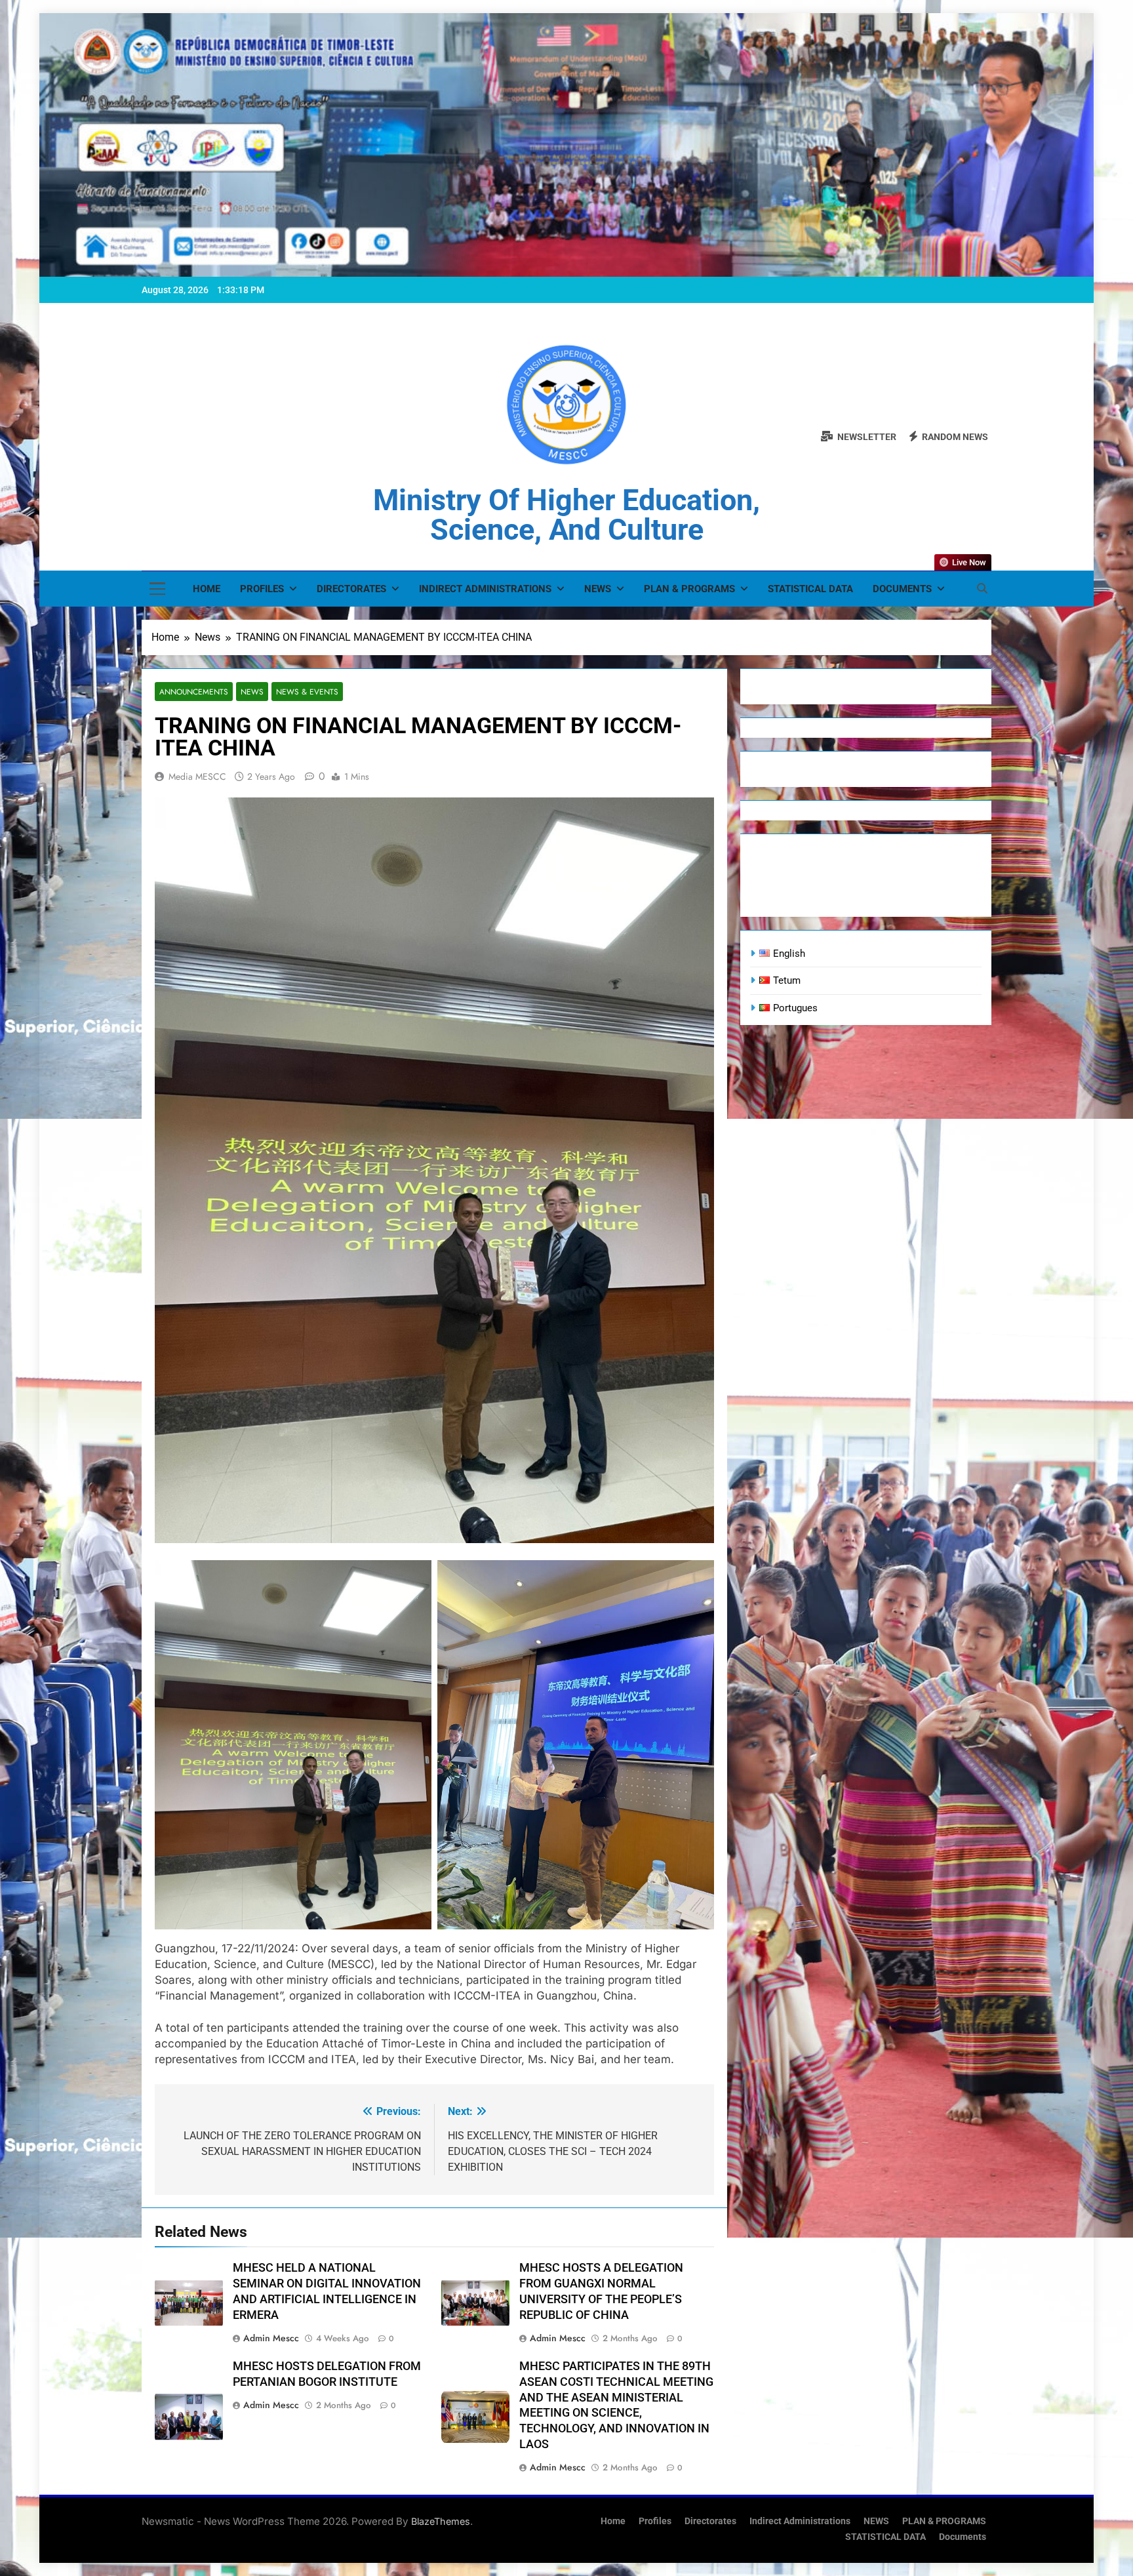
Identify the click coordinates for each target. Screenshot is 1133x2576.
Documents (902, 589)
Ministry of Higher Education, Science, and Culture (566, 515)
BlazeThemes (441, 2521)
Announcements (194, 692)
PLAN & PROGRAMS (689, 589)
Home (207, 589)
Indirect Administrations (485, 589)
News (252, 692)
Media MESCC (197, 776)
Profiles (262, 589)
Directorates (351, 589)
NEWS (598, 589)
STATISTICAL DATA (810, 589)
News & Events (307, 692)
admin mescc (271, 2338)
